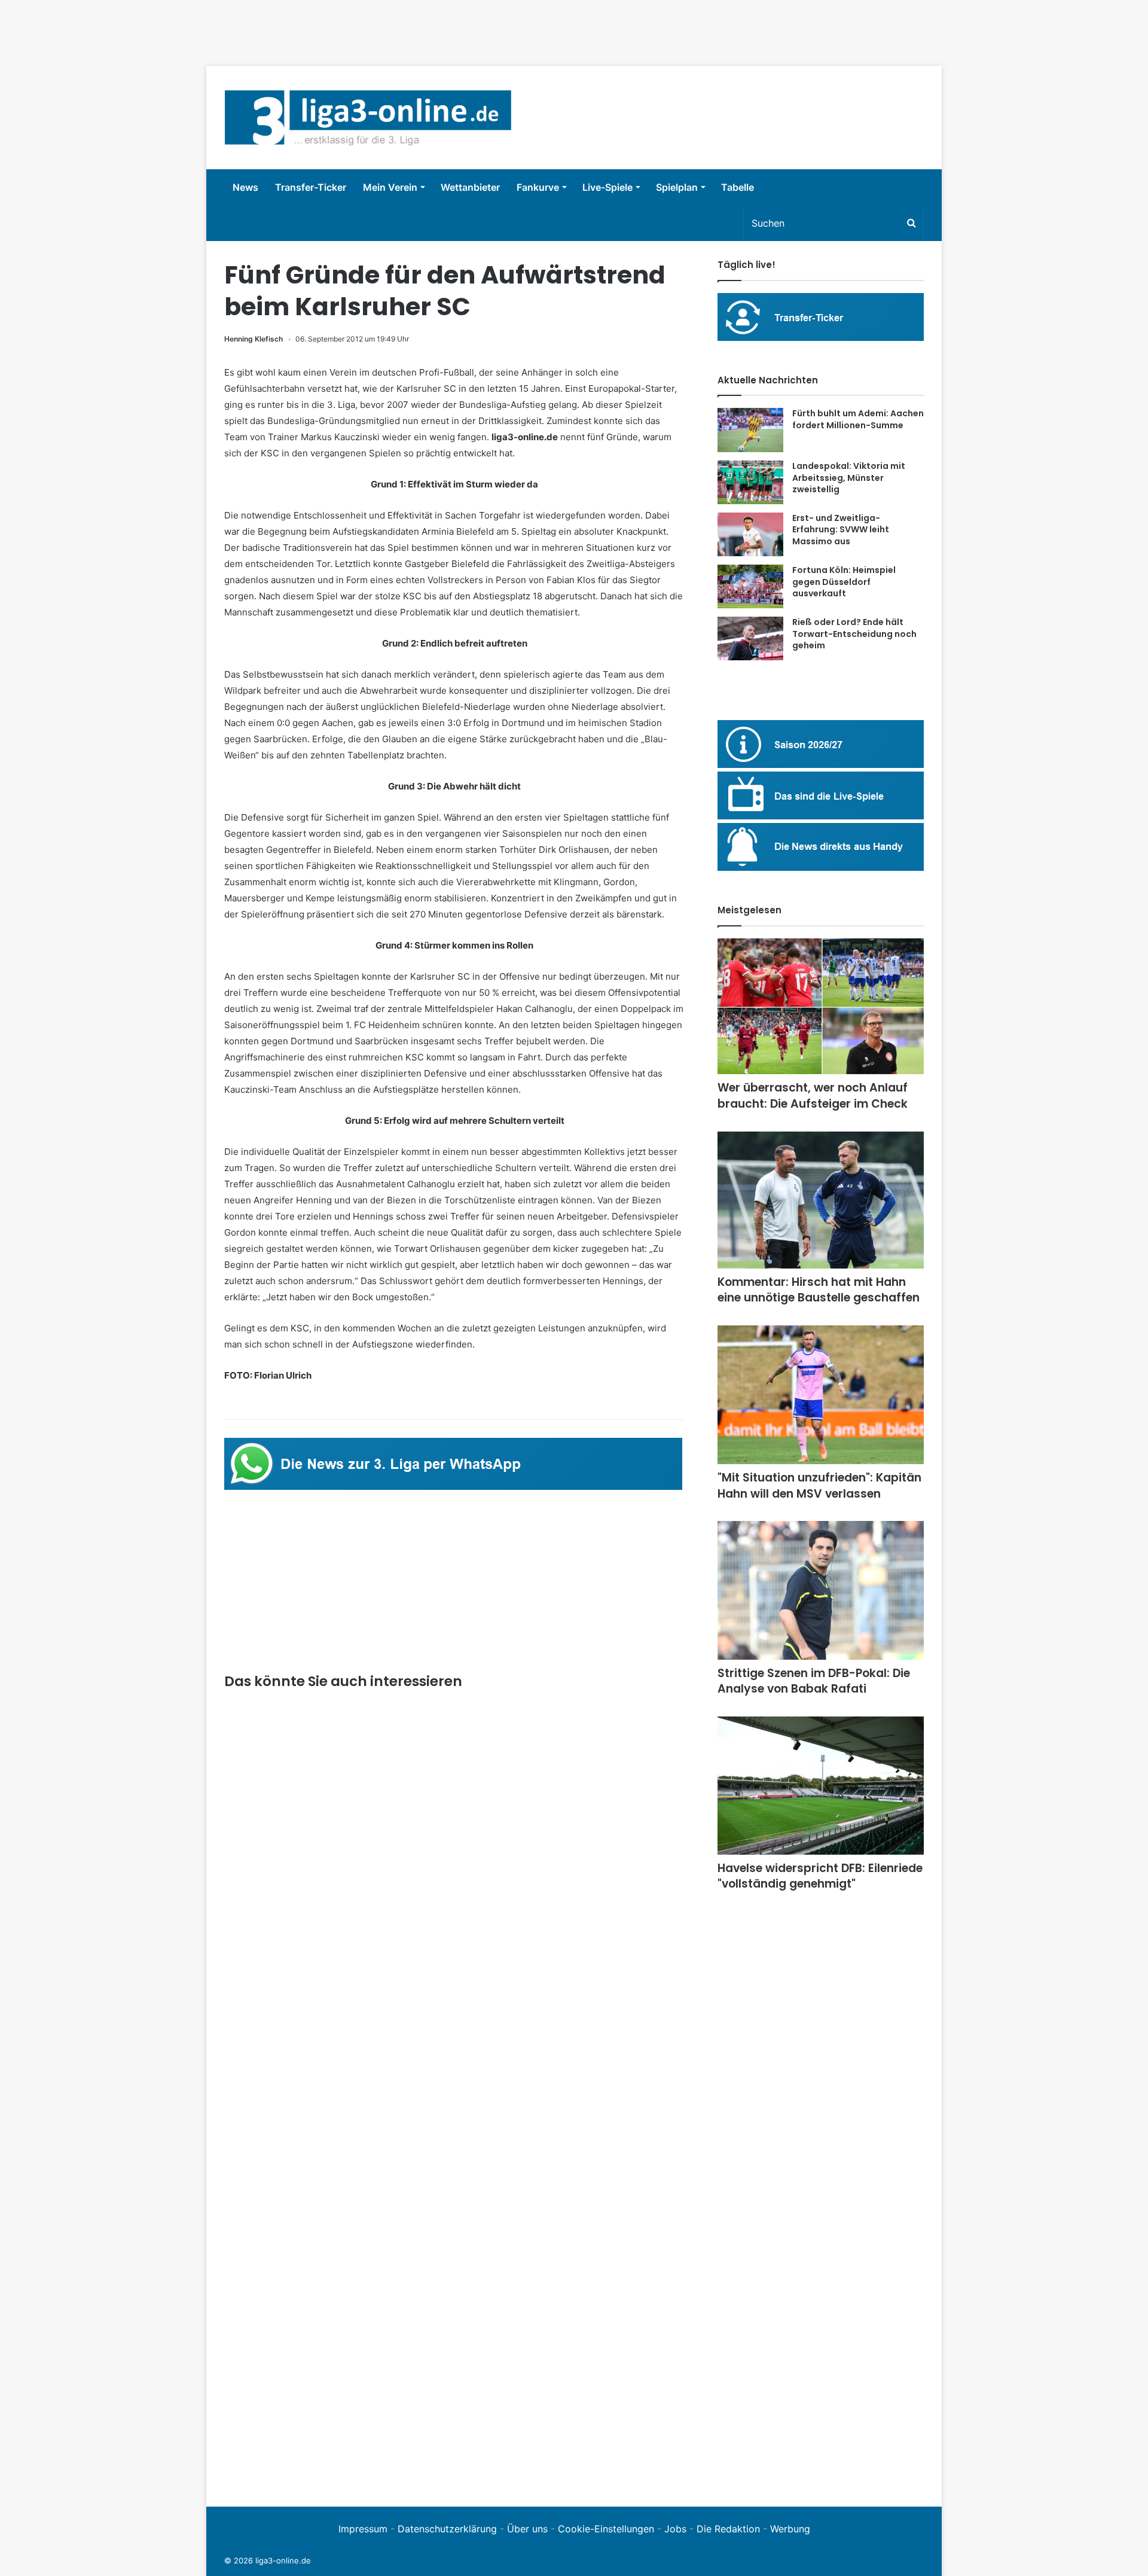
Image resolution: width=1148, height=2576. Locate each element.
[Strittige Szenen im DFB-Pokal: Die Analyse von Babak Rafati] (821, 1590)
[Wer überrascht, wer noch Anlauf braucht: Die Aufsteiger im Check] (821, 1007)
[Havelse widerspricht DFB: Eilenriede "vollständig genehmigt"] (821, 1786)
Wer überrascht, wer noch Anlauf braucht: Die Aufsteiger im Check (813, 1096)
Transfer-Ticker (311, 187)
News (245, 187)
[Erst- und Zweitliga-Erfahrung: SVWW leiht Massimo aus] (750, 535)
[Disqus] (454, 2324)
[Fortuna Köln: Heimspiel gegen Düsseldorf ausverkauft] (750, 586)
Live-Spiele (607, 187)
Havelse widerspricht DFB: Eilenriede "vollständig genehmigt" (820, 1876)
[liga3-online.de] (368, 118)
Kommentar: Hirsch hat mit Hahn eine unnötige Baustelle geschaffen (819, 1290)
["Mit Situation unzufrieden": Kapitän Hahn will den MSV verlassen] (821, 1395)
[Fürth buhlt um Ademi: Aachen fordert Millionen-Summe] (750, 430)
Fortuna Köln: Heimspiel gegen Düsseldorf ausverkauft (844, 582)
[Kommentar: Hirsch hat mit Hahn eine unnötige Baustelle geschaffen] (821, 1200)
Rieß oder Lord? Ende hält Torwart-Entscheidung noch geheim (854, 634)
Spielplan (677, 187)
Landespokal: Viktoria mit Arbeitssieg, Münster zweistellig (849, 478)
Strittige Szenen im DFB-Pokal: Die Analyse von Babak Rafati (814, 1681)
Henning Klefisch (254, 339)
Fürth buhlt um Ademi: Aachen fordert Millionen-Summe (858, 419)
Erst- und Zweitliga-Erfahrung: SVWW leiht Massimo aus (841, 530)
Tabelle (738, 187)
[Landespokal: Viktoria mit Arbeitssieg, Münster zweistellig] (750, 482)
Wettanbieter (470, 187)
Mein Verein (390, 187)
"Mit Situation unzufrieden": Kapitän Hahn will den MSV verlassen (819, 1486)
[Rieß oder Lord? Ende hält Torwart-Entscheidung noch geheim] (750, 638)
